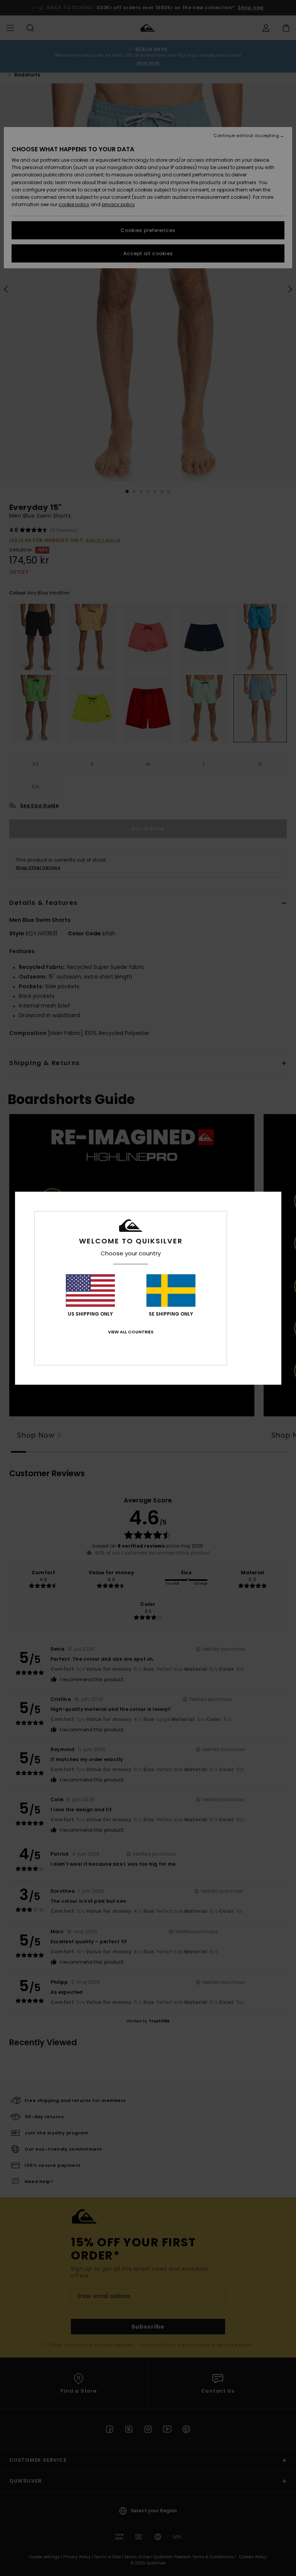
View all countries (131, 1332)
